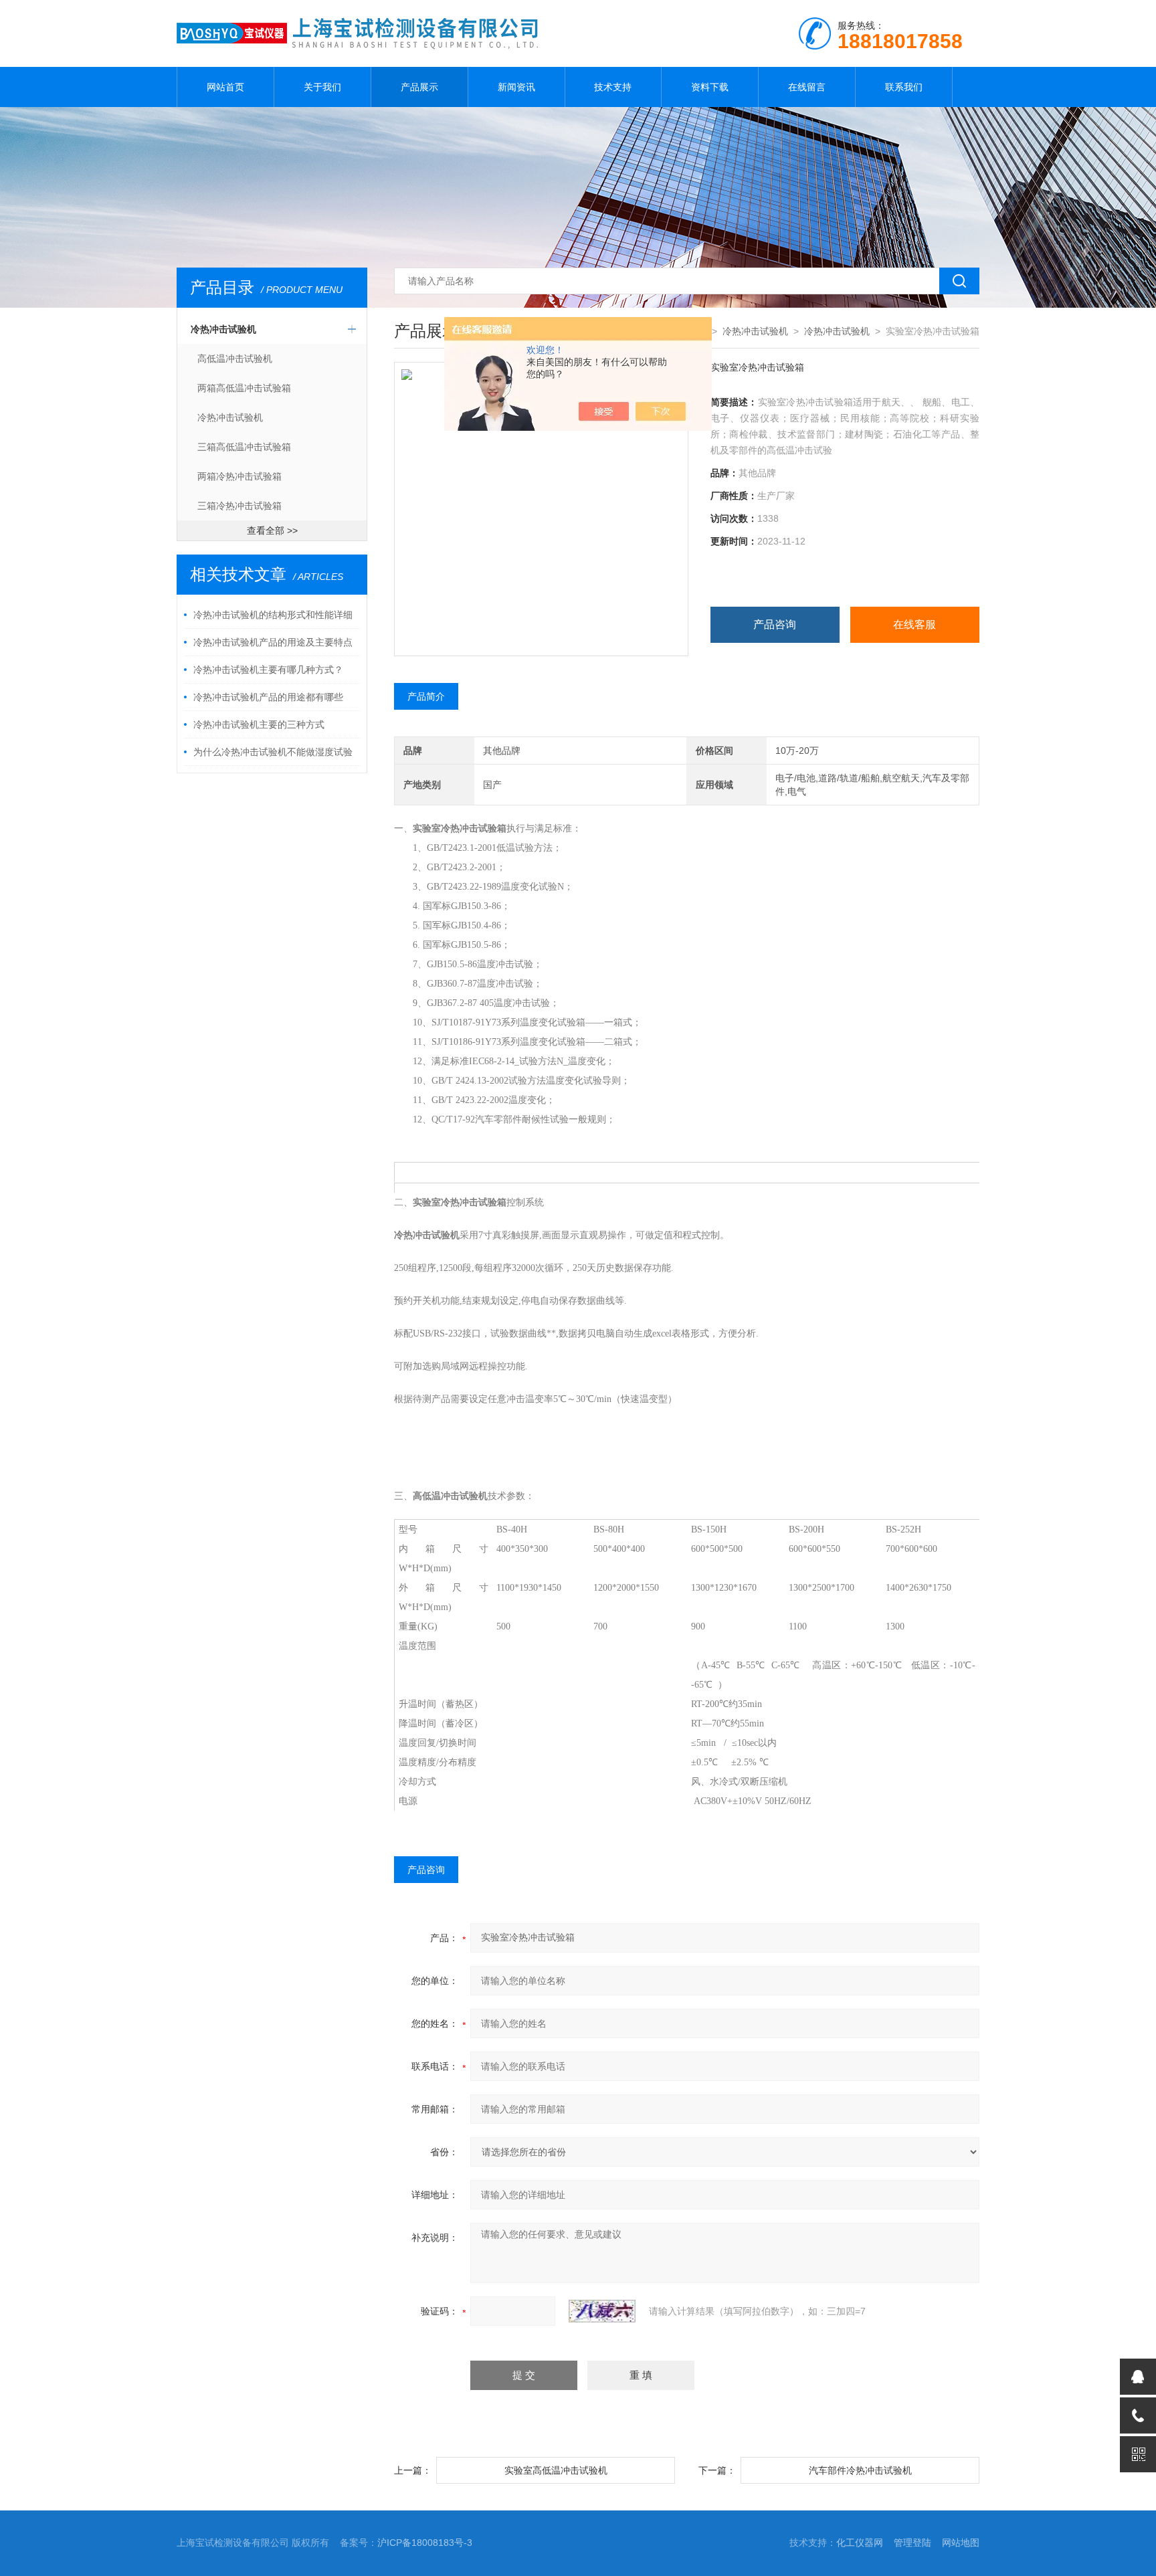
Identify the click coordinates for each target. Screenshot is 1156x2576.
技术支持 (613, 87)
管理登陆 (912, 2543)
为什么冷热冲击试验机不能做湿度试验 (273, 752)
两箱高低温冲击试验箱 (244, 388)
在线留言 (807, 87)
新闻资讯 (516, 87)
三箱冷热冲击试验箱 (239, 506)
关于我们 (322, 87)
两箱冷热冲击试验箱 (239, 476)
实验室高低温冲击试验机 (556, 2470)
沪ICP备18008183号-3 (425, 2543)
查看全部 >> (272, 530)
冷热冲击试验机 (223, 329)
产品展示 (419, 87)
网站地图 (961, 2543)
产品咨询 (775, 624)
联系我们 (904, 87)
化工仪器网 (860, 2543)
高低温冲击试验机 (235, 359)
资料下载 (710, 87)
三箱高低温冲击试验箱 (244, 447)
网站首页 (225, 87)
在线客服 (914, 624)
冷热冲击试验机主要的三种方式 (259, 724)
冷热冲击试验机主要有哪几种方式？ (268, 670)
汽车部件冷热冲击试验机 (860, 2470)
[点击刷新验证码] (602, 2311)
